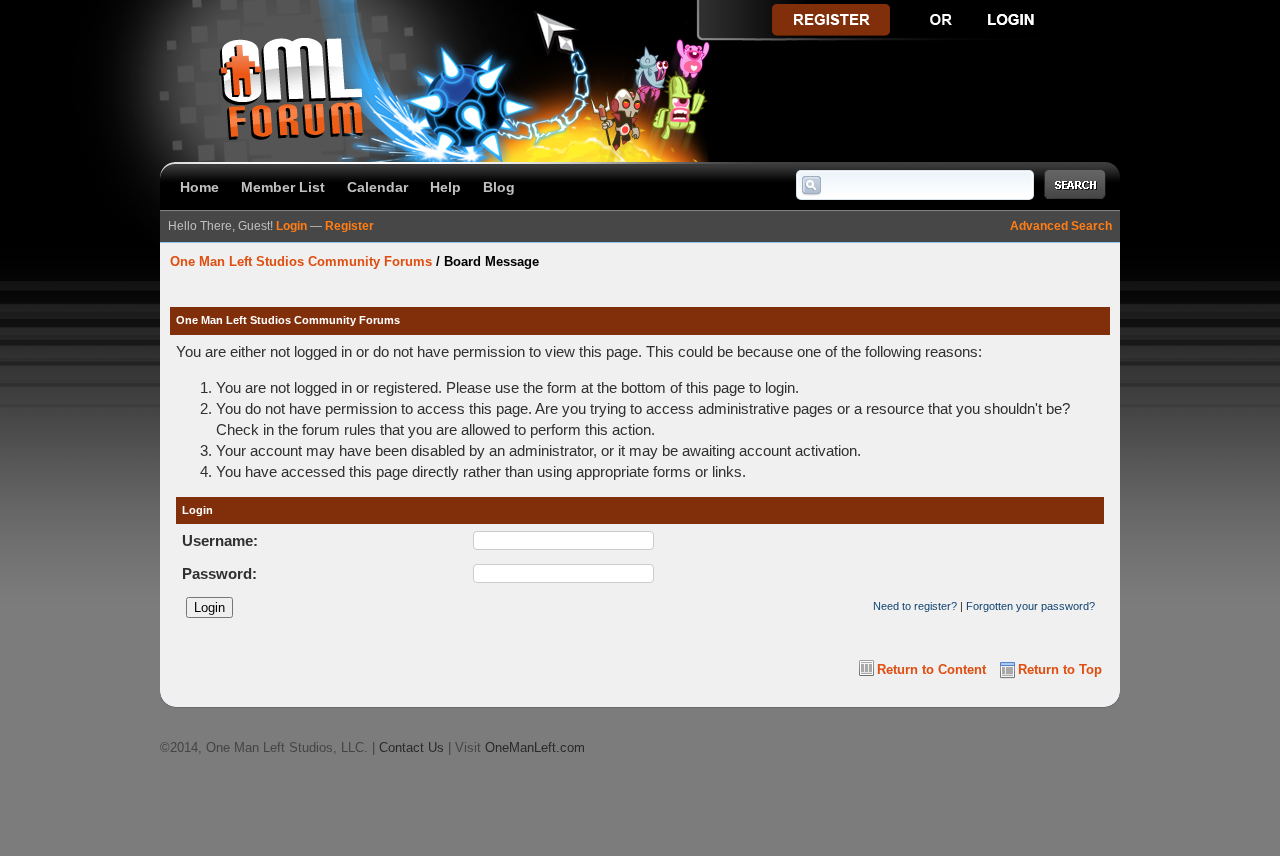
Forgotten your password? (1030, 606)
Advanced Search (1061, 226)
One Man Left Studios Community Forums (301, 261)
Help (445, 187)
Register (349, 226)
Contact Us (411, 747)
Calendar (377, 187)
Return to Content (931, 669)
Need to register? (915, 606)
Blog (499, 187)
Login (291, 226)
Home (199, 187)
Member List (283, 187)
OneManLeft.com (535, 747)
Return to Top (1060, 669)
